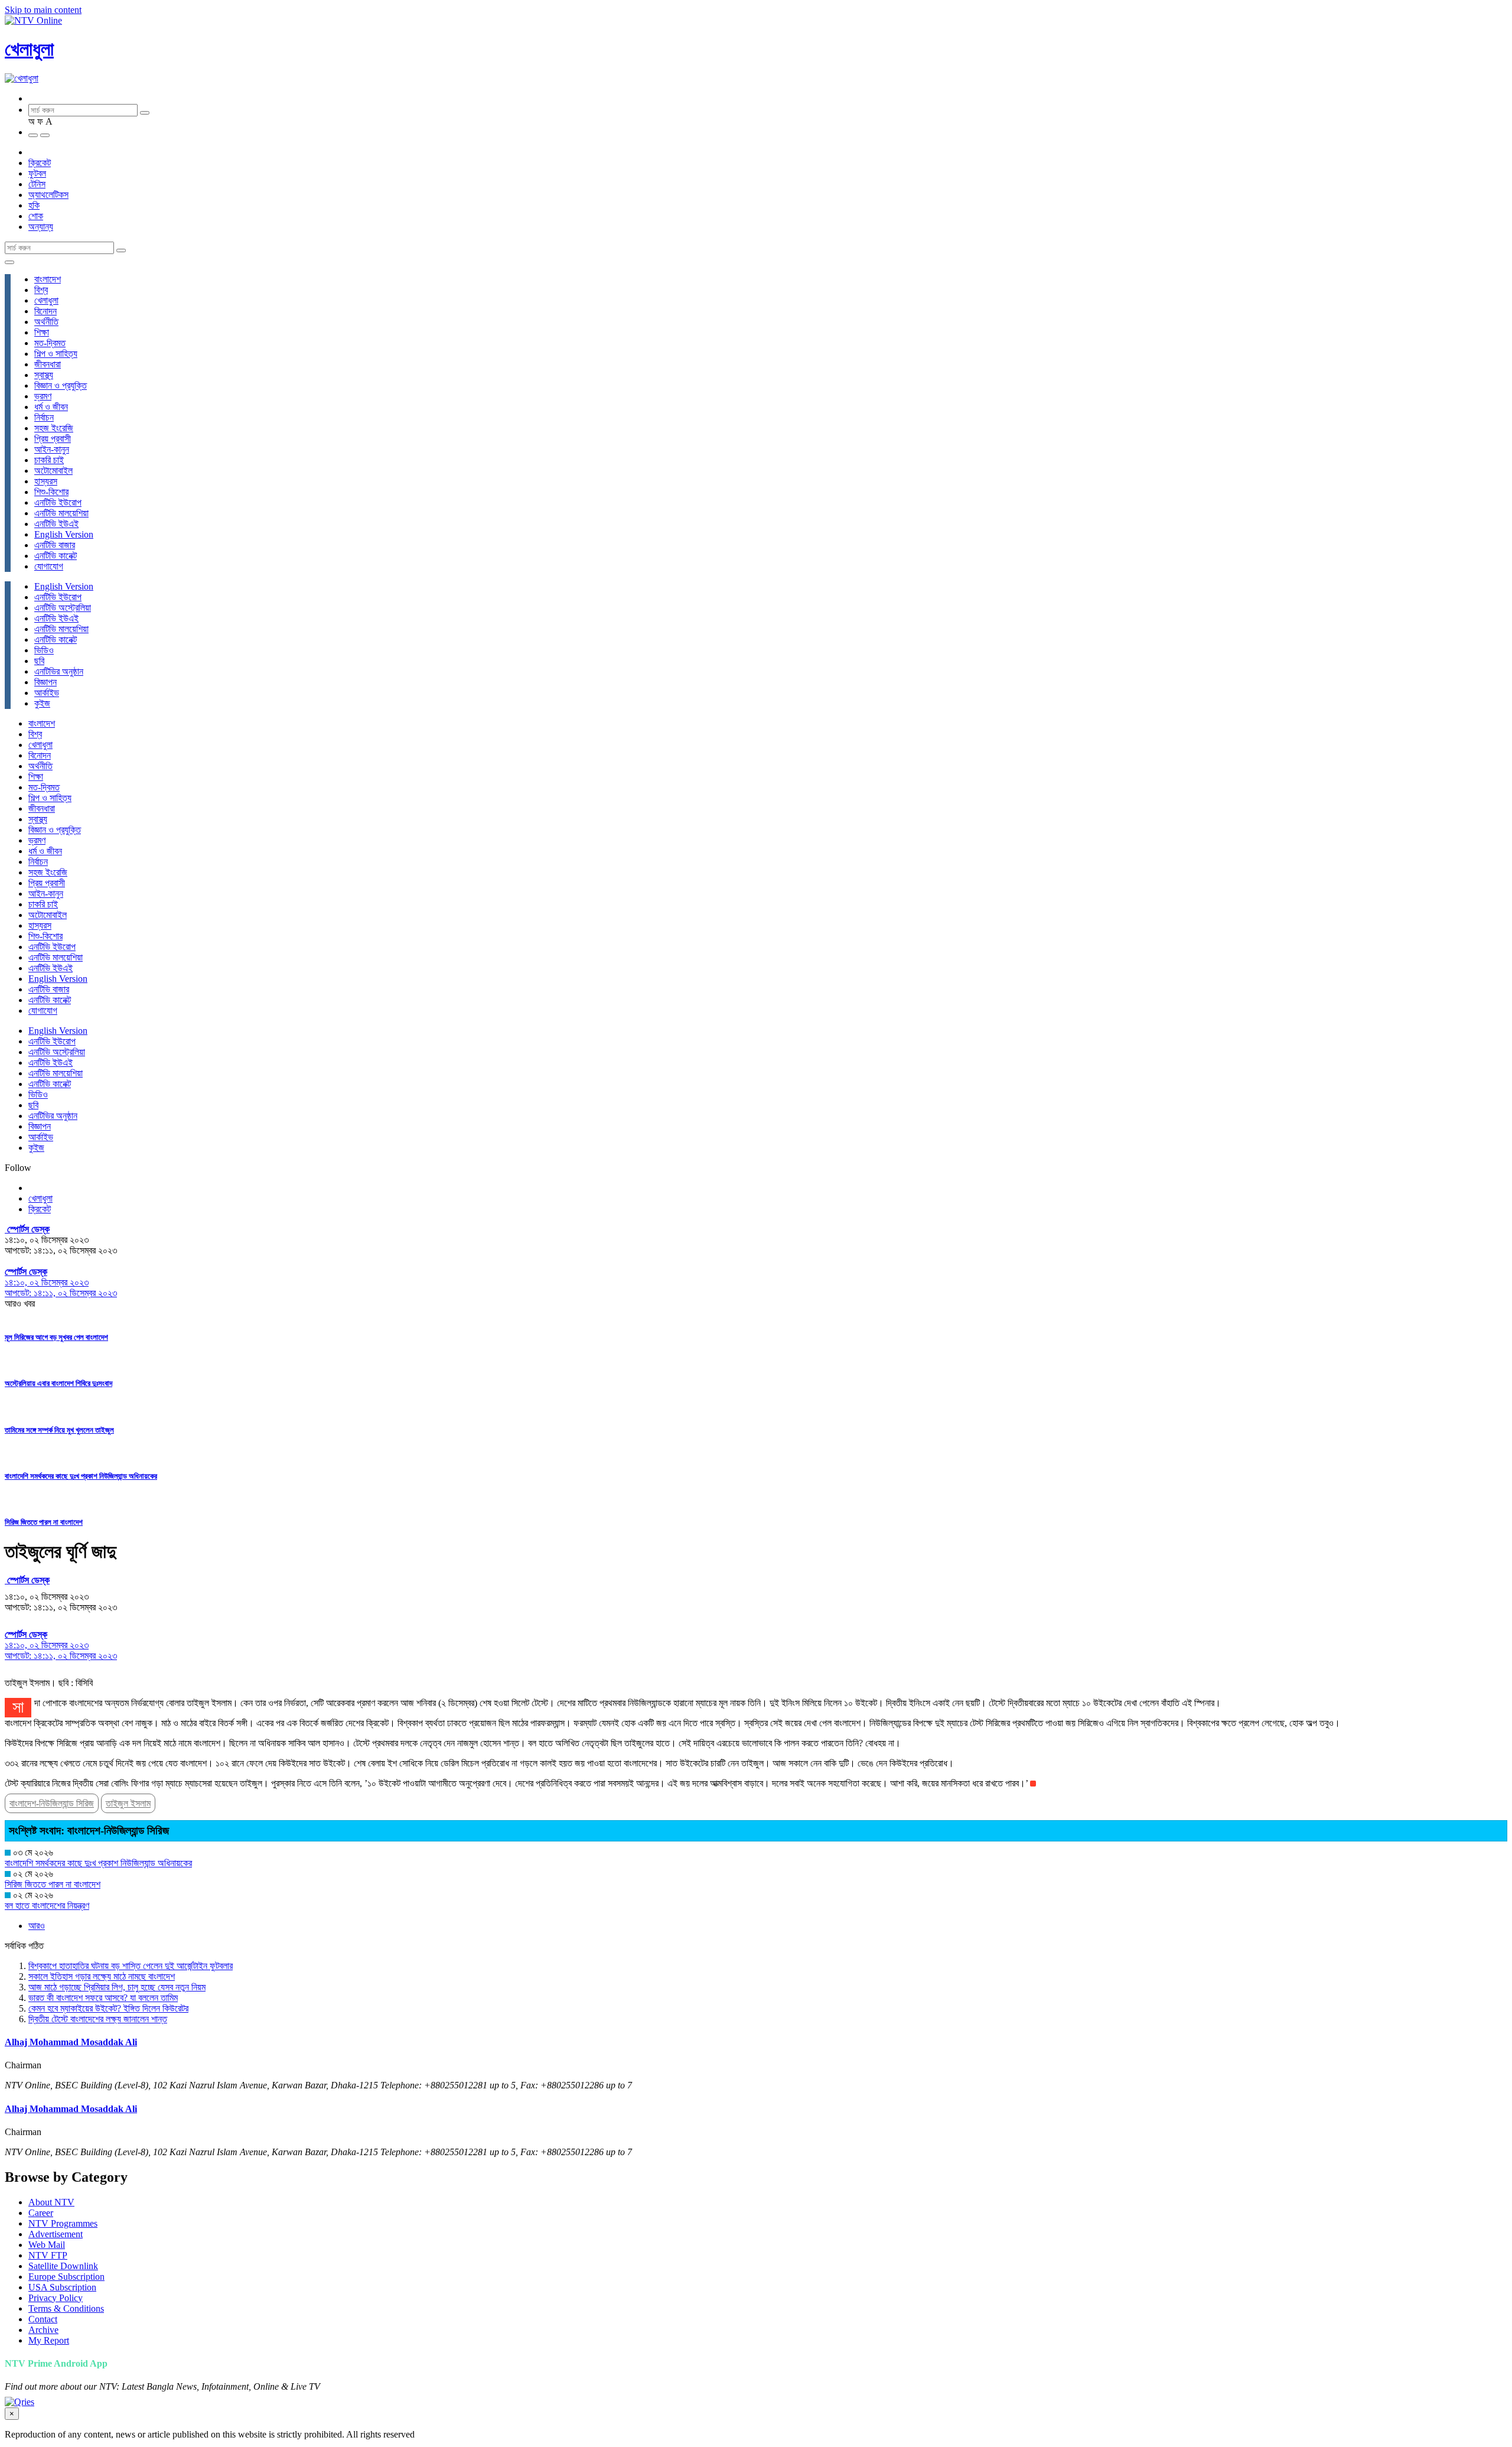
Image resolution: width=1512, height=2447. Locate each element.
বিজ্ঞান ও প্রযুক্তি (61, 385)
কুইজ (42, 703)
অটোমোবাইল (53, 471)
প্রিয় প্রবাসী (53, 439)
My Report (49, 2340)
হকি (34, 205)
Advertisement (56, 2234)
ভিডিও (44, 650)
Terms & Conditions (66, 2308)
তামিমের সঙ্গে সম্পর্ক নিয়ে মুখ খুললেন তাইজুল (59, 1430)
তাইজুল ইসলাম (128, 1803)
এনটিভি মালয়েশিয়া (61, 513)
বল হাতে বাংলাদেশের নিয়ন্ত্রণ (47, 1906)
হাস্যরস (46, 481)
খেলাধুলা (29, 49)
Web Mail (47, 2245)
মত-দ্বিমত (50, 343)
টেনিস (37, 184)
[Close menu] (9, 262)
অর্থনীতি (46, 322)
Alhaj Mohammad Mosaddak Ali (71, 2042)
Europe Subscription (66, 2277)
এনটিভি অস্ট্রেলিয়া (63, 608)
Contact (43, 2319)
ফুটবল (37, 173)
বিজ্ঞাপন (45, 682)
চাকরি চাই (49, 460)
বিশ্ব (41, 290)
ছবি (39, 661)
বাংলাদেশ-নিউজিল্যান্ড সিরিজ (52, 1803)
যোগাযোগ (49, 566)
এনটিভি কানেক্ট (56, 556)
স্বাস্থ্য (44, 375)
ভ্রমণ (43, 396)
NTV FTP (48, 2255)
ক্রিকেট (40, 163)
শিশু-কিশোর (51, 492)
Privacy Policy (56, 2298)
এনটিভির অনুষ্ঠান (59, 671)
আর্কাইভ (47, 693)
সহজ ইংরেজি (54, 428)
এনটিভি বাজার (55, 545)
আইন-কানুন (52, 449)
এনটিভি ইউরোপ (58, 502)
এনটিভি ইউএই (56, 524)
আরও (37, 1926)
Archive (43, 2330)
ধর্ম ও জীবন (51, 407)
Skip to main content (43, 10)
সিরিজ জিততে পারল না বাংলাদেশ (44, 1522)
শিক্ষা (42, 332)
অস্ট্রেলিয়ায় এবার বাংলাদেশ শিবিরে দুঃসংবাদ (58, 1383)
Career (41, 2213)
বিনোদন (45, 311)
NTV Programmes (63, 2223)
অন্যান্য (41, 227)
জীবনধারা (48, 364)
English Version (64, 534)
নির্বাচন (44, 417)
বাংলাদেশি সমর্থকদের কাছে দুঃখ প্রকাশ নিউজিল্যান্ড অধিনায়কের (81, 1476)
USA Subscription (62, 2287)
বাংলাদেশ (48, 279)
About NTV (51, 2202)
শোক (36, 216)
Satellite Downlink (63, 2266)
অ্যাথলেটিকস (48, 195)
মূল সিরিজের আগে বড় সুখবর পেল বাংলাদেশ (56, 1337)
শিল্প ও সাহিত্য (56, 354)
